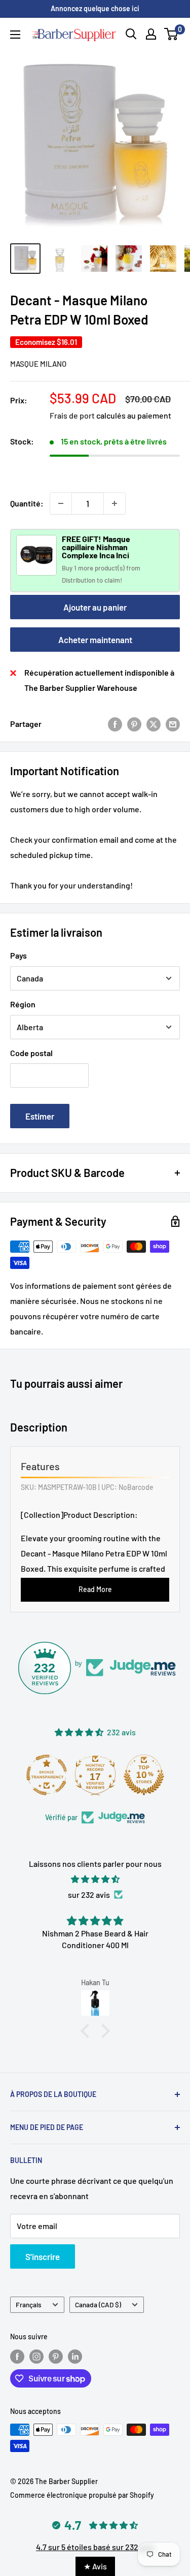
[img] (95, 1879)
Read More (95, 1589)
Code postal (31, 1053)
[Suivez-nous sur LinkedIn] (75, 2357)
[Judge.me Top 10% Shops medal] (144, 1775)
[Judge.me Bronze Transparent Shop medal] (47, 1775)
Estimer (40, 1116)
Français (29, 2304)
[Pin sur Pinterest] (134, 724)
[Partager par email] (173, 724)
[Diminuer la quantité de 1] (61, 503)
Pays (18, 955)
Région (23, 1004)
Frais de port (72, 415)
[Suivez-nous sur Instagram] (36, 2357)
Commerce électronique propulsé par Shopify (82, 2495)
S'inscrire (43, 2256)
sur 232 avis (89, 1895)
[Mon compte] (151, 34)
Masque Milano (38, 364)
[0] (172, 34)
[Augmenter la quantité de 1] (115, 503)
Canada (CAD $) (98, 2304)
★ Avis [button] (95, 2566)
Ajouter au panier (95, 607)
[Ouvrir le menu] (15, 35)
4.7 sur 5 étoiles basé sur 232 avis (95, 2547)
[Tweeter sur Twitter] (154, 724)
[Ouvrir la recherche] (131, 34)
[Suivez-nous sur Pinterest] (56, 2357)
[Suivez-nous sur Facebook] (17, 2357)
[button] (87, 2031)
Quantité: (27, 503)
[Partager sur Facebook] (115, 724)
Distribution (79, 580)
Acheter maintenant (95, 640)
